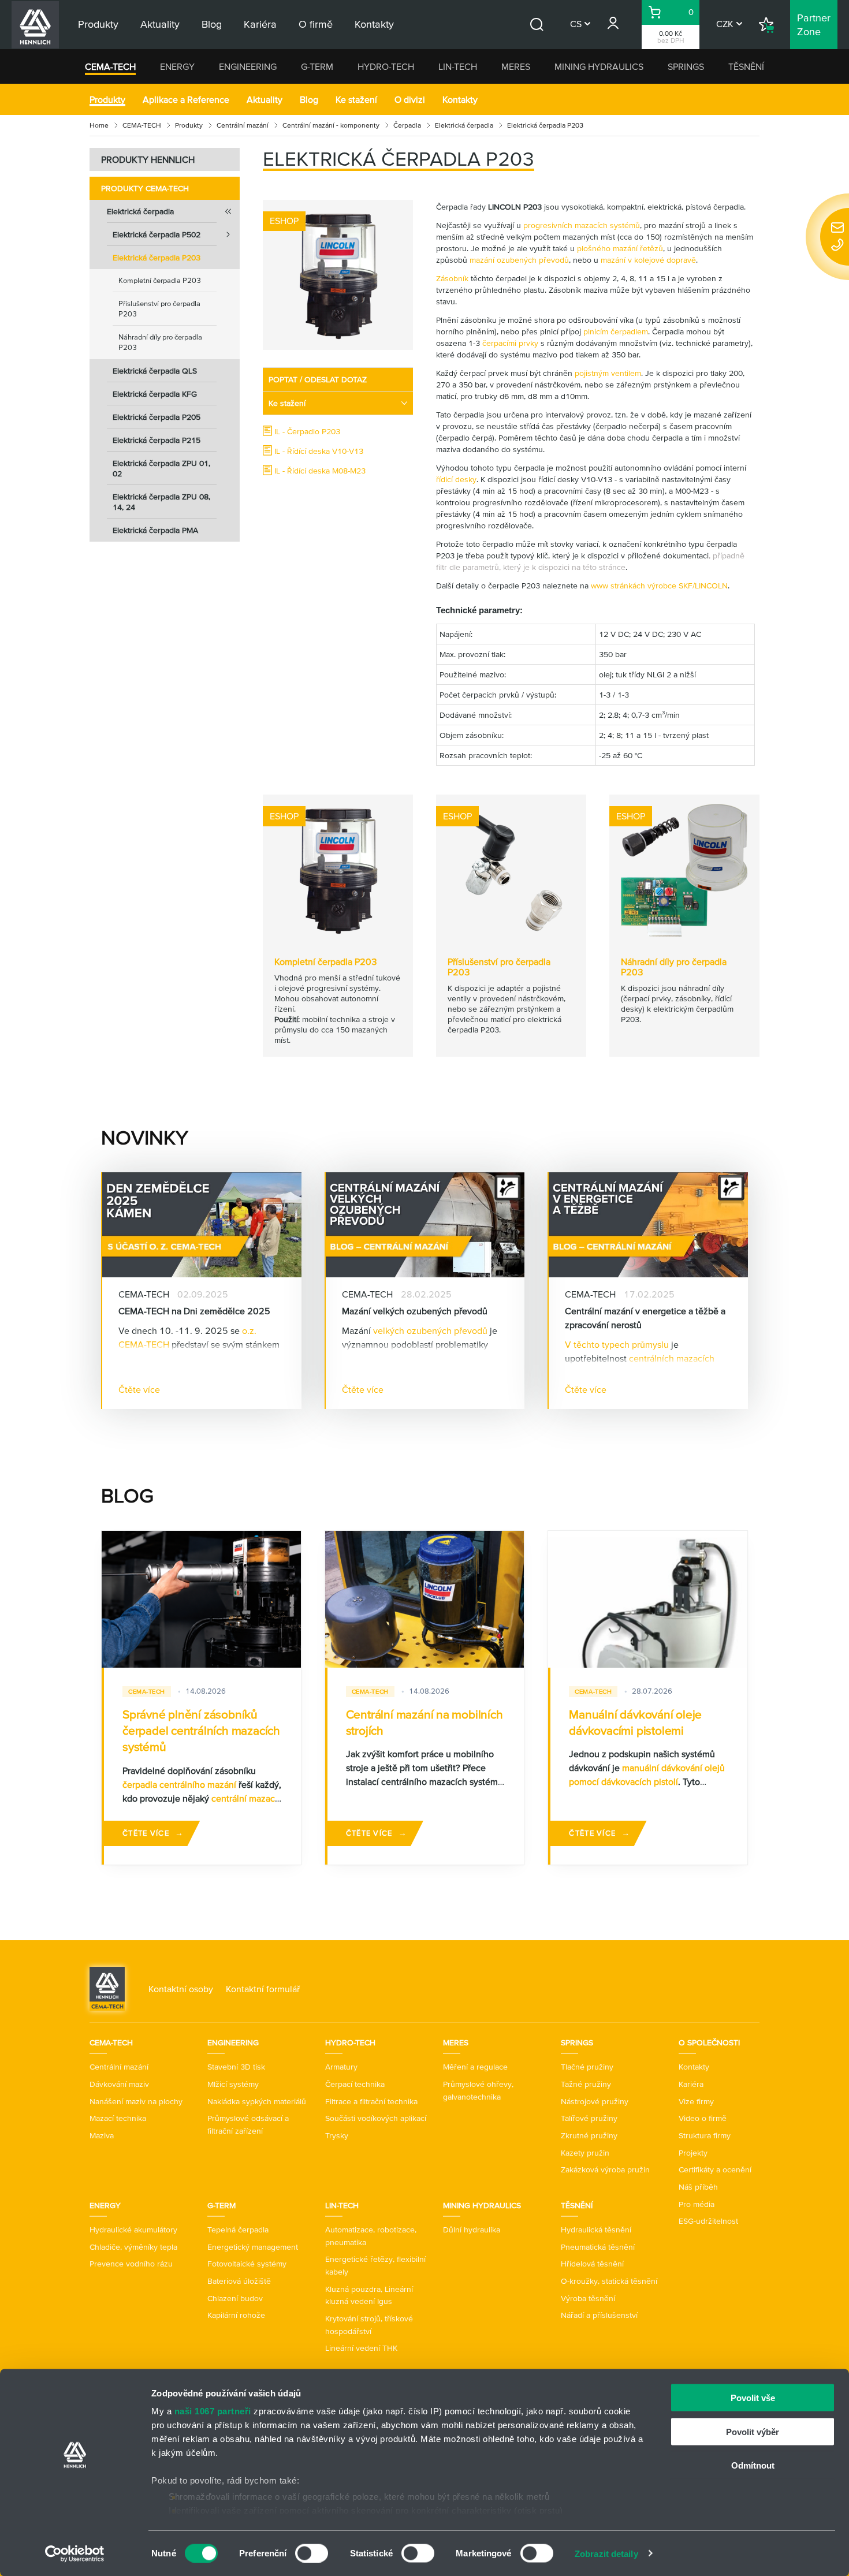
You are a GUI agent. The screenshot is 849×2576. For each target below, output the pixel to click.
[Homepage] (107, 1988)
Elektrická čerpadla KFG (155, 394)
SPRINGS (686, 66)
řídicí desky (456, 479)
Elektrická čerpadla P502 (157, 234)
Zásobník (452, 278)
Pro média (697, 2204)
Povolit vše (753, 2398)
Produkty (107, 99)
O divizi (410, 99)
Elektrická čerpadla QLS (155, 371)
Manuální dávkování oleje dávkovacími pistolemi (635, 1722)
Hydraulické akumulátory (133, 2230)
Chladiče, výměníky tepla (133, 2247)
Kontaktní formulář (263, 1989)
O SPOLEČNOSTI (709, 2042)
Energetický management (253, 2247)
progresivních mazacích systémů (582, 225)
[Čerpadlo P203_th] (338, 275)
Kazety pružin (585, 2153)
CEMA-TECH (110, 66)
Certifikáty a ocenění (715, 2169)
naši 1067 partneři (213, 2411)
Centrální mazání (243, 125)
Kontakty (460, 99)
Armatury (341, 2067)
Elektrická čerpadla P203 (157, 258)
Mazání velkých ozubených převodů (415, 1311)
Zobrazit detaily (606, 2553)
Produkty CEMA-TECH (145, 188)
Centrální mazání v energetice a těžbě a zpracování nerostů (645, 1318)
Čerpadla (407, 125)
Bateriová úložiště (239, 2281)
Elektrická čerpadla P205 (157, 417)
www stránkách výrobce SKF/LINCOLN (659, 586)
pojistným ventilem (608, 373)
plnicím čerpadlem (616, 331)
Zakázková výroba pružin (605, 2169)
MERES (516, 66)
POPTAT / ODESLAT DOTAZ (318, 379)
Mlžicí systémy (233, 2084)
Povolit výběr (753, 2431)
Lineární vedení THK (361, 2348)
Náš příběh (698, 2187)
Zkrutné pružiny (589, 2135)
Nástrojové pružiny (595, 2101)
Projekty (693, 2153)
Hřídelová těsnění (592, 2264)
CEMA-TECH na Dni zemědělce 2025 (194, 1311)
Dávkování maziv (119, 2084)
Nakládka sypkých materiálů (257, 2101)
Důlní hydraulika (472, 2230)
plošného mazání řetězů (620, 248)
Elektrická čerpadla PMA (155, 530)
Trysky (337, 2135)
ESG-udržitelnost (708, 2221)
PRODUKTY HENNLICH (148, 159)
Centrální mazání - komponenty (331, 125)
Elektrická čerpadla (464, 125)
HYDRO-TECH (386, 66)
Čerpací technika (355, 2084)
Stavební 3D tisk (236, 2067)
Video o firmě (703, 2118)
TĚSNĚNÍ (746, 66)
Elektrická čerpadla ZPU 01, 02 (161, 468)
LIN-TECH (458, 66)
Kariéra (691, 2084)
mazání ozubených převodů (519, 260)
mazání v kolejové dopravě (648, 260)
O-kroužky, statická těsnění (609, 2281)
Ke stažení (356, 99)
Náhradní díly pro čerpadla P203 (160, 342)
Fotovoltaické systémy (247, 2264)
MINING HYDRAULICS (599, 66)
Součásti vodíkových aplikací (376, 2118)
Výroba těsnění (588, 2298)
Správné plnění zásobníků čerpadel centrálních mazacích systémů (201, 1731)
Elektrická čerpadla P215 (157, 440)
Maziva (102, 2135)
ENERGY (177, 66)
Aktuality (265, 99)
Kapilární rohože (236, 2315)
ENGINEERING (248, 66)
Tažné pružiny (586, 2084)
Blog (309, 99)
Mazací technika (118, 2118)
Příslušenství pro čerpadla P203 (159, 309)
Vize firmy (696, 2101)
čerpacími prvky (510, 343)
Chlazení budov (235, 2298)
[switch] (312, 2553)
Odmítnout (753, 2465)
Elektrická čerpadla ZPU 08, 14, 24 (161, 502)
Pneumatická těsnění (598, 2247)
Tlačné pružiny (587, 2067)
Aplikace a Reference (186, 99)
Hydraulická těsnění (596, 2230)
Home (99, 125)
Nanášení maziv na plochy (136, 2101)
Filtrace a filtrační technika (371, 2101)
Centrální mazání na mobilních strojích (425, 1722)
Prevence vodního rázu (131, 2264)
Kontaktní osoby (181, 1989)
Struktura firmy (705, 2135)
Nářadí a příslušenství (599, 2315)
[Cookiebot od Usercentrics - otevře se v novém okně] (75, 2553)
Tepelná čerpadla (238, 2230)
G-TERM (317, 66)
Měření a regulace (475, 2067)
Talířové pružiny (589, 2118)
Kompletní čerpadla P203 (160, 280)
